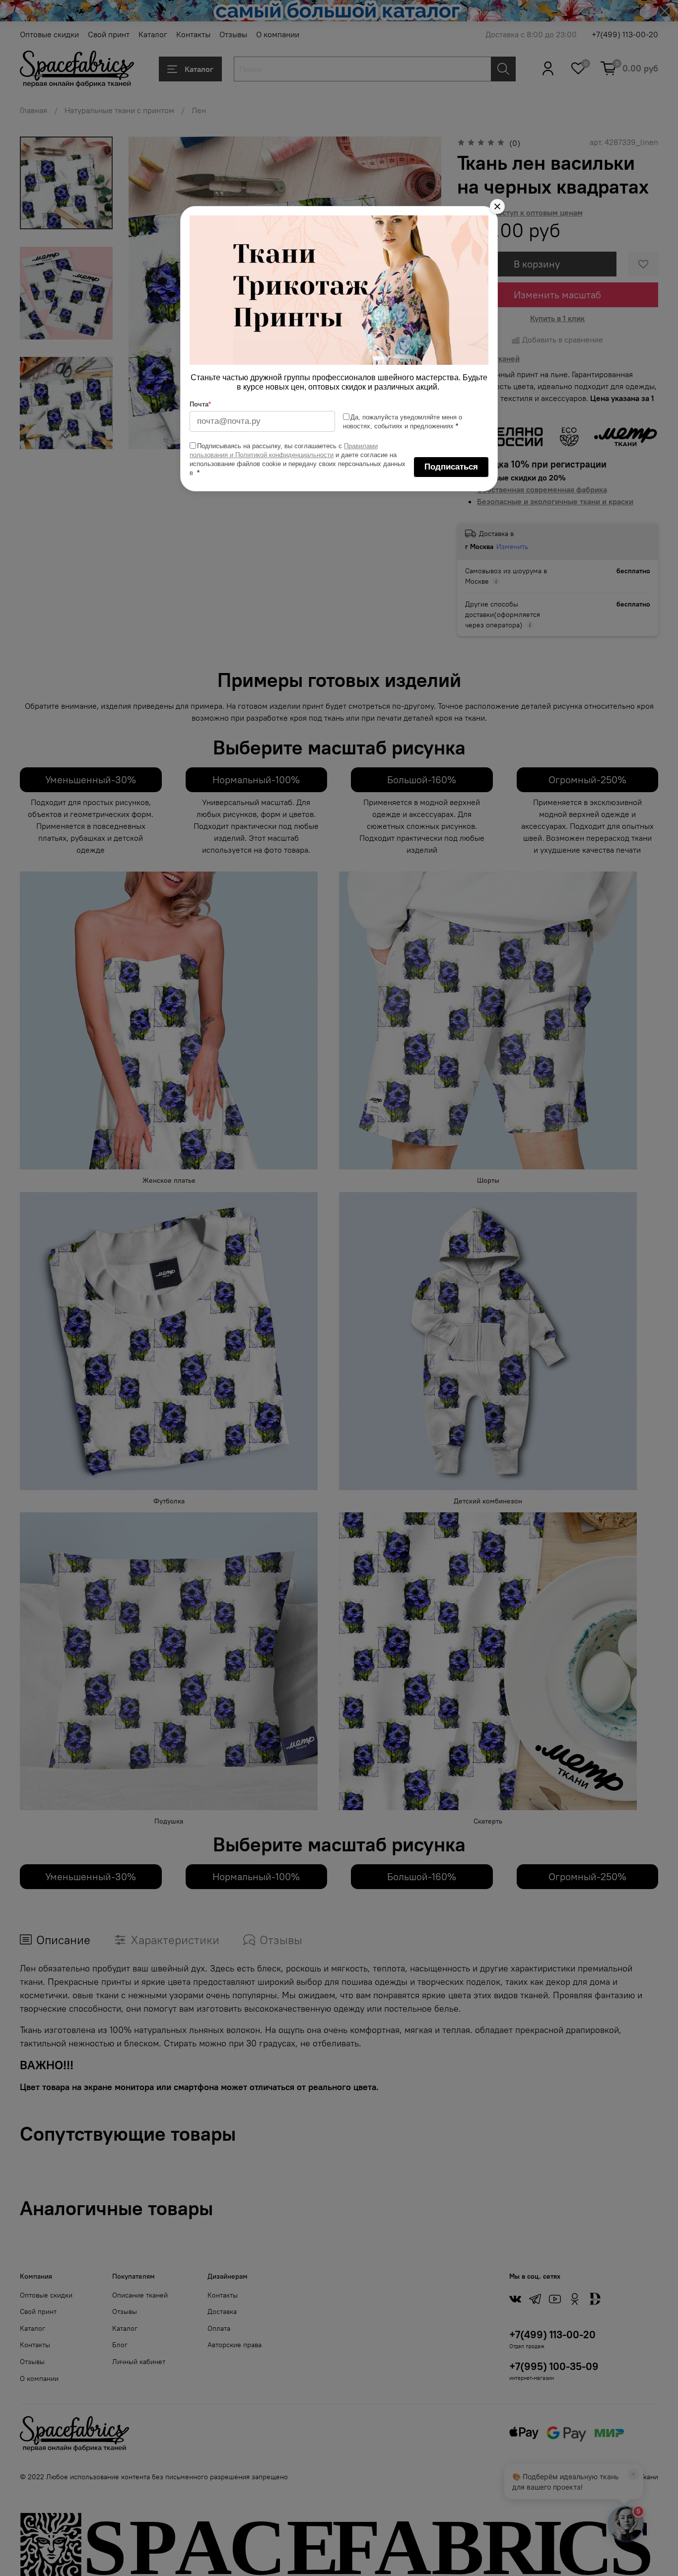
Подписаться (451, 467)
